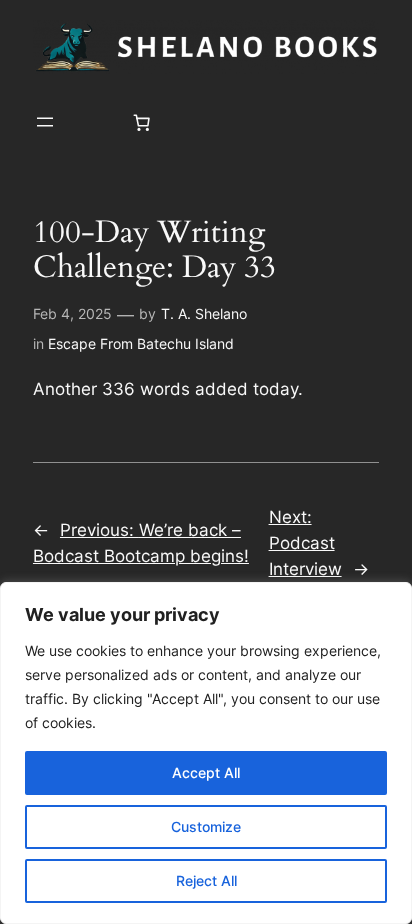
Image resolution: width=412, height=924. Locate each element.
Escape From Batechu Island (141, 343)
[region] (206, 753)
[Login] (93, 122)
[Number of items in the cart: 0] (142, 122)
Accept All (206, 772)
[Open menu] (45, 122)
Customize (206, 826)
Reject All (206, 880)
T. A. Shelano (204, 313)
